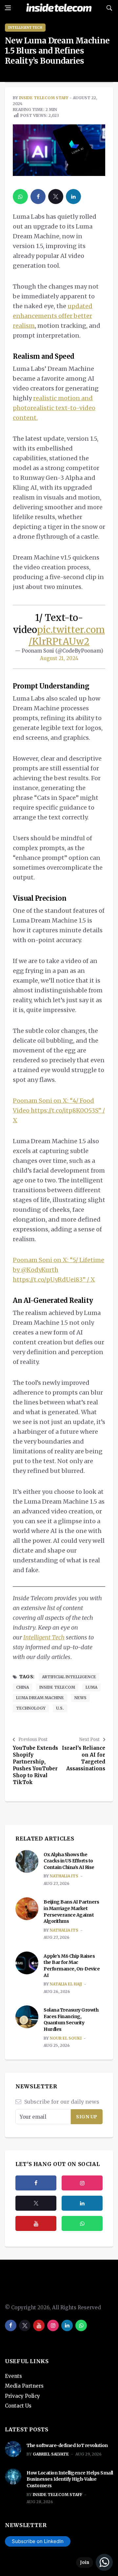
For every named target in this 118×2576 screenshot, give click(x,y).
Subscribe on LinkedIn (38, 2541)
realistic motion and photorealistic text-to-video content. (54, 408)
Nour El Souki (66, 2038)
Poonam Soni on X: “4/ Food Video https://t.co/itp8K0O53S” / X (59, 1110)
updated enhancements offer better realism (53, 316)
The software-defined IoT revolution (67, 2445)
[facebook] (38, 197)
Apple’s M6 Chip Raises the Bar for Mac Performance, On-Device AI (72, 1966)
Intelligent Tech (25, 28)
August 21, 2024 (59, 658)
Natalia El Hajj (66, 1984)
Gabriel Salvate (51, 2454)
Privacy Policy (22, 2396)
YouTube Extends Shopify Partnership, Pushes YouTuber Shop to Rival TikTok (35, 1765)
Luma (91, 1687)
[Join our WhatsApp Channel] (94, 2562)
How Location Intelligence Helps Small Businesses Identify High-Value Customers (70, 2479)
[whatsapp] (20, 197)
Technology (31, 1708)
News (80, 1698)
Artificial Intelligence (69, 1677)
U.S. (60, 1708)
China (22, 1687)
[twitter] (56, 197)
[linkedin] (73, 197)
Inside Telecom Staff (44, 98)
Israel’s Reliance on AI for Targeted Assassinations (84, 1758)
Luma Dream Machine (40, 1698)
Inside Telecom (57, 1687)
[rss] (82, 2203)
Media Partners (24, 2386)
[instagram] (82, 2183)
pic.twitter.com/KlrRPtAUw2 (67, 636)
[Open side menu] (8, 8)
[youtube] (36, 2223)
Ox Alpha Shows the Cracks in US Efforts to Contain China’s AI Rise (69, 1861)
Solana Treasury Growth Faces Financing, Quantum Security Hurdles (71, 2020)
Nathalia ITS (64, 1876)
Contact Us (18, 2406)
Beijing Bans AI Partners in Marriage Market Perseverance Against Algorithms (71, 1912)
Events (13, 2376)
